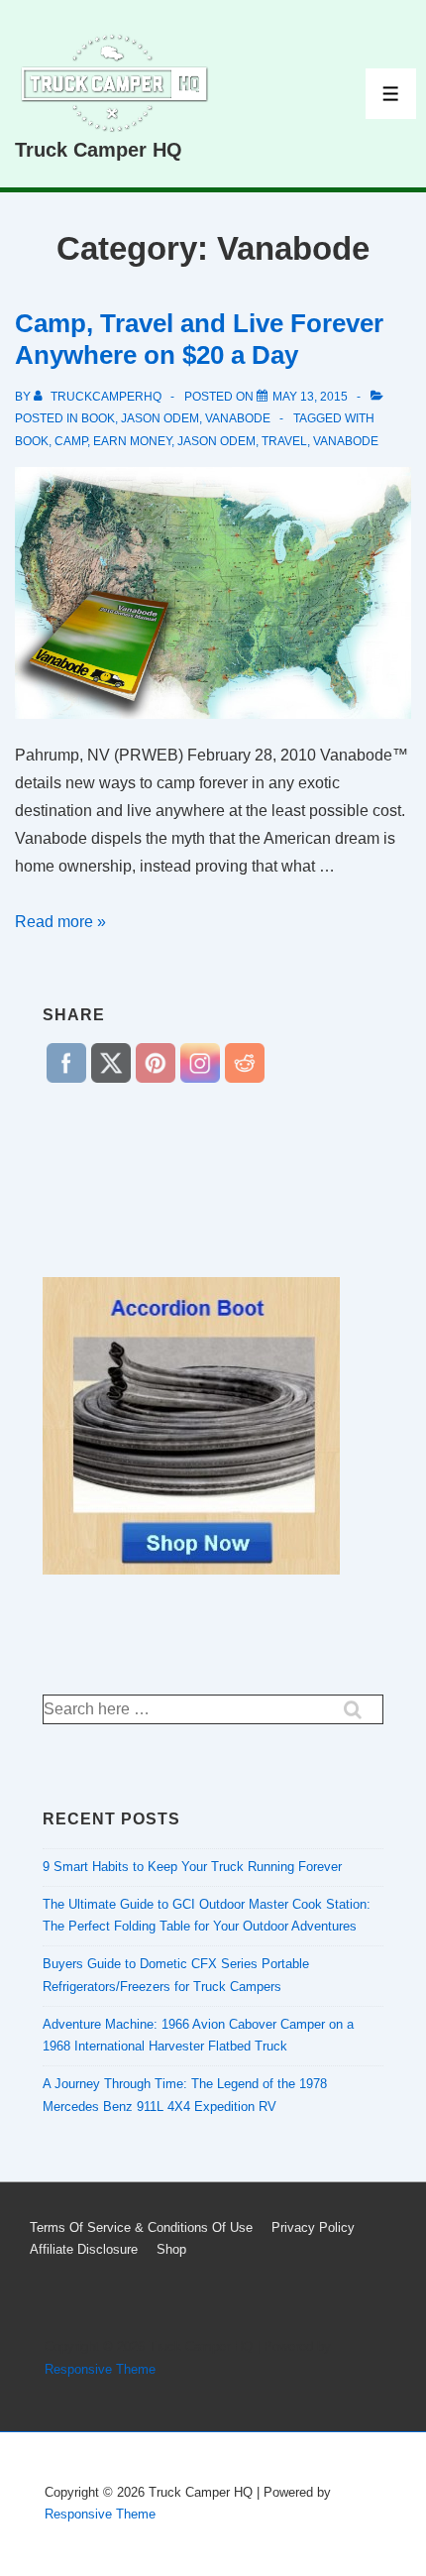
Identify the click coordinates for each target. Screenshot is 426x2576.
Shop (171, 2249)
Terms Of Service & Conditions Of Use (141, 2227)
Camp (71, 441)
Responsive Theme (100, 2369)
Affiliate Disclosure (84, 2249)
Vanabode (238, 418)
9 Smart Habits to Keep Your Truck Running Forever (192, 1867)
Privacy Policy (313, 2227)
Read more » (60, 922)
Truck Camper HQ (99, 150)
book (98, 418)
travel (284, 441)
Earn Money (132, 441)
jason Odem (216, 441)
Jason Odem (160, 418)
